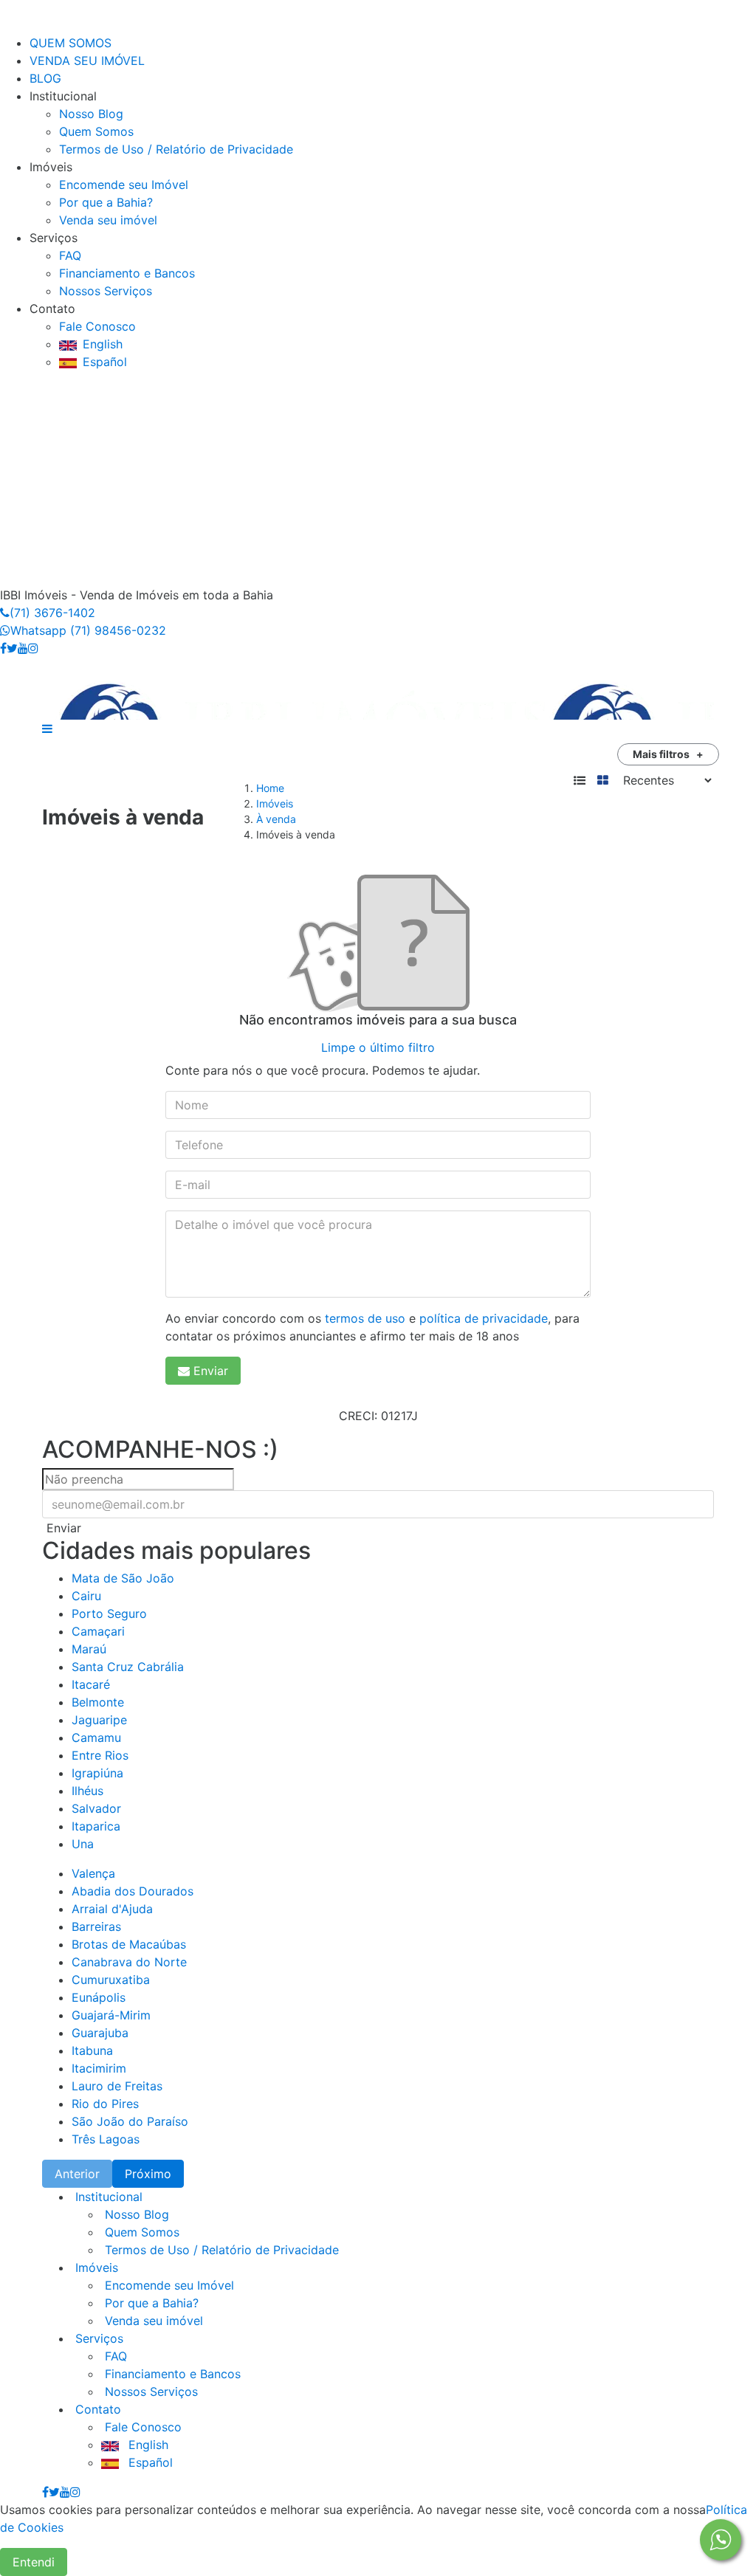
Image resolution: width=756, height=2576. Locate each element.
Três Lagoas (106, 2139)
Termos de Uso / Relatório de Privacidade (176, 149)
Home (270, 788)
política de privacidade (484, 1318)
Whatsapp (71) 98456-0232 (88, 630)
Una (83, 1844)
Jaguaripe (99, 1720)
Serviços (97, 2338)
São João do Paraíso (130, 2121)
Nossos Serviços (106, 291)
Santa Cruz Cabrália (128, 1667)
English (103, 344)
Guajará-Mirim (111, 2015)
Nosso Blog (91, 114)
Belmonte (98, 1702)
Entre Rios (100, 1755)
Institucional (107, 2197)
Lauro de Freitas (117, 2086)
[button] (47, 729)
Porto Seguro (109, 1614)
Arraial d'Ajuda (112, 1909)
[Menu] (15, 25)
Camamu (96, 1738)
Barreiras (96, 1926)
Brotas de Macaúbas (129, 1944)
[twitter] (12, 648)
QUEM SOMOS (71, 43)
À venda (276, 819)
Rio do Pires (105, 2104)
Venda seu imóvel (108, 220)
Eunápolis (99, 1997)
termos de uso (365, 1318)
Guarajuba (100, 2033)
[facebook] (3, 648)
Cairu (86, 1596)
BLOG (45, 78)
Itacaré (91, 1684)
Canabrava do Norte (129, 1962)
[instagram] (33, 648)
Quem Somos (96, 131)
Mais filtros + (668, 754)
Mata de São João (123, 1578)
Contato (96, 2409)
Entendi (34, 2562)
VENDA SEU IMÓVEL (87, 61)
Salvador (96, 1808)
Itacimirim (99, 2068)
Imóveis (275, 803)
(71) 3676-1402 (52, 613)
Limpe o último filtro (378, 1047)
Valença (93, 1873)
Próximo (148, 2174)
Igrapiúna (97, 1773)
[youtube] (23, 648)
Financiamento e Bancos (127, 273)
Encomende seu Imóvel (124, 185)
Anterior (77, 2174)
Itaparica (96, 1826)
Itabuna (92, 2050)
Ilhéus (87, 1791)
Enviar (211, 1371)
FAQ (70, 255)
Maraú (89, 1649)
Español (105, 362)
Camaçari (98, 1631)
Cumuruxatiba (111, 1980)
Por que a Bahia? (106, 202)
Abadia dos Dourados (133, 1891)
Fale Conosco (97, 326)
